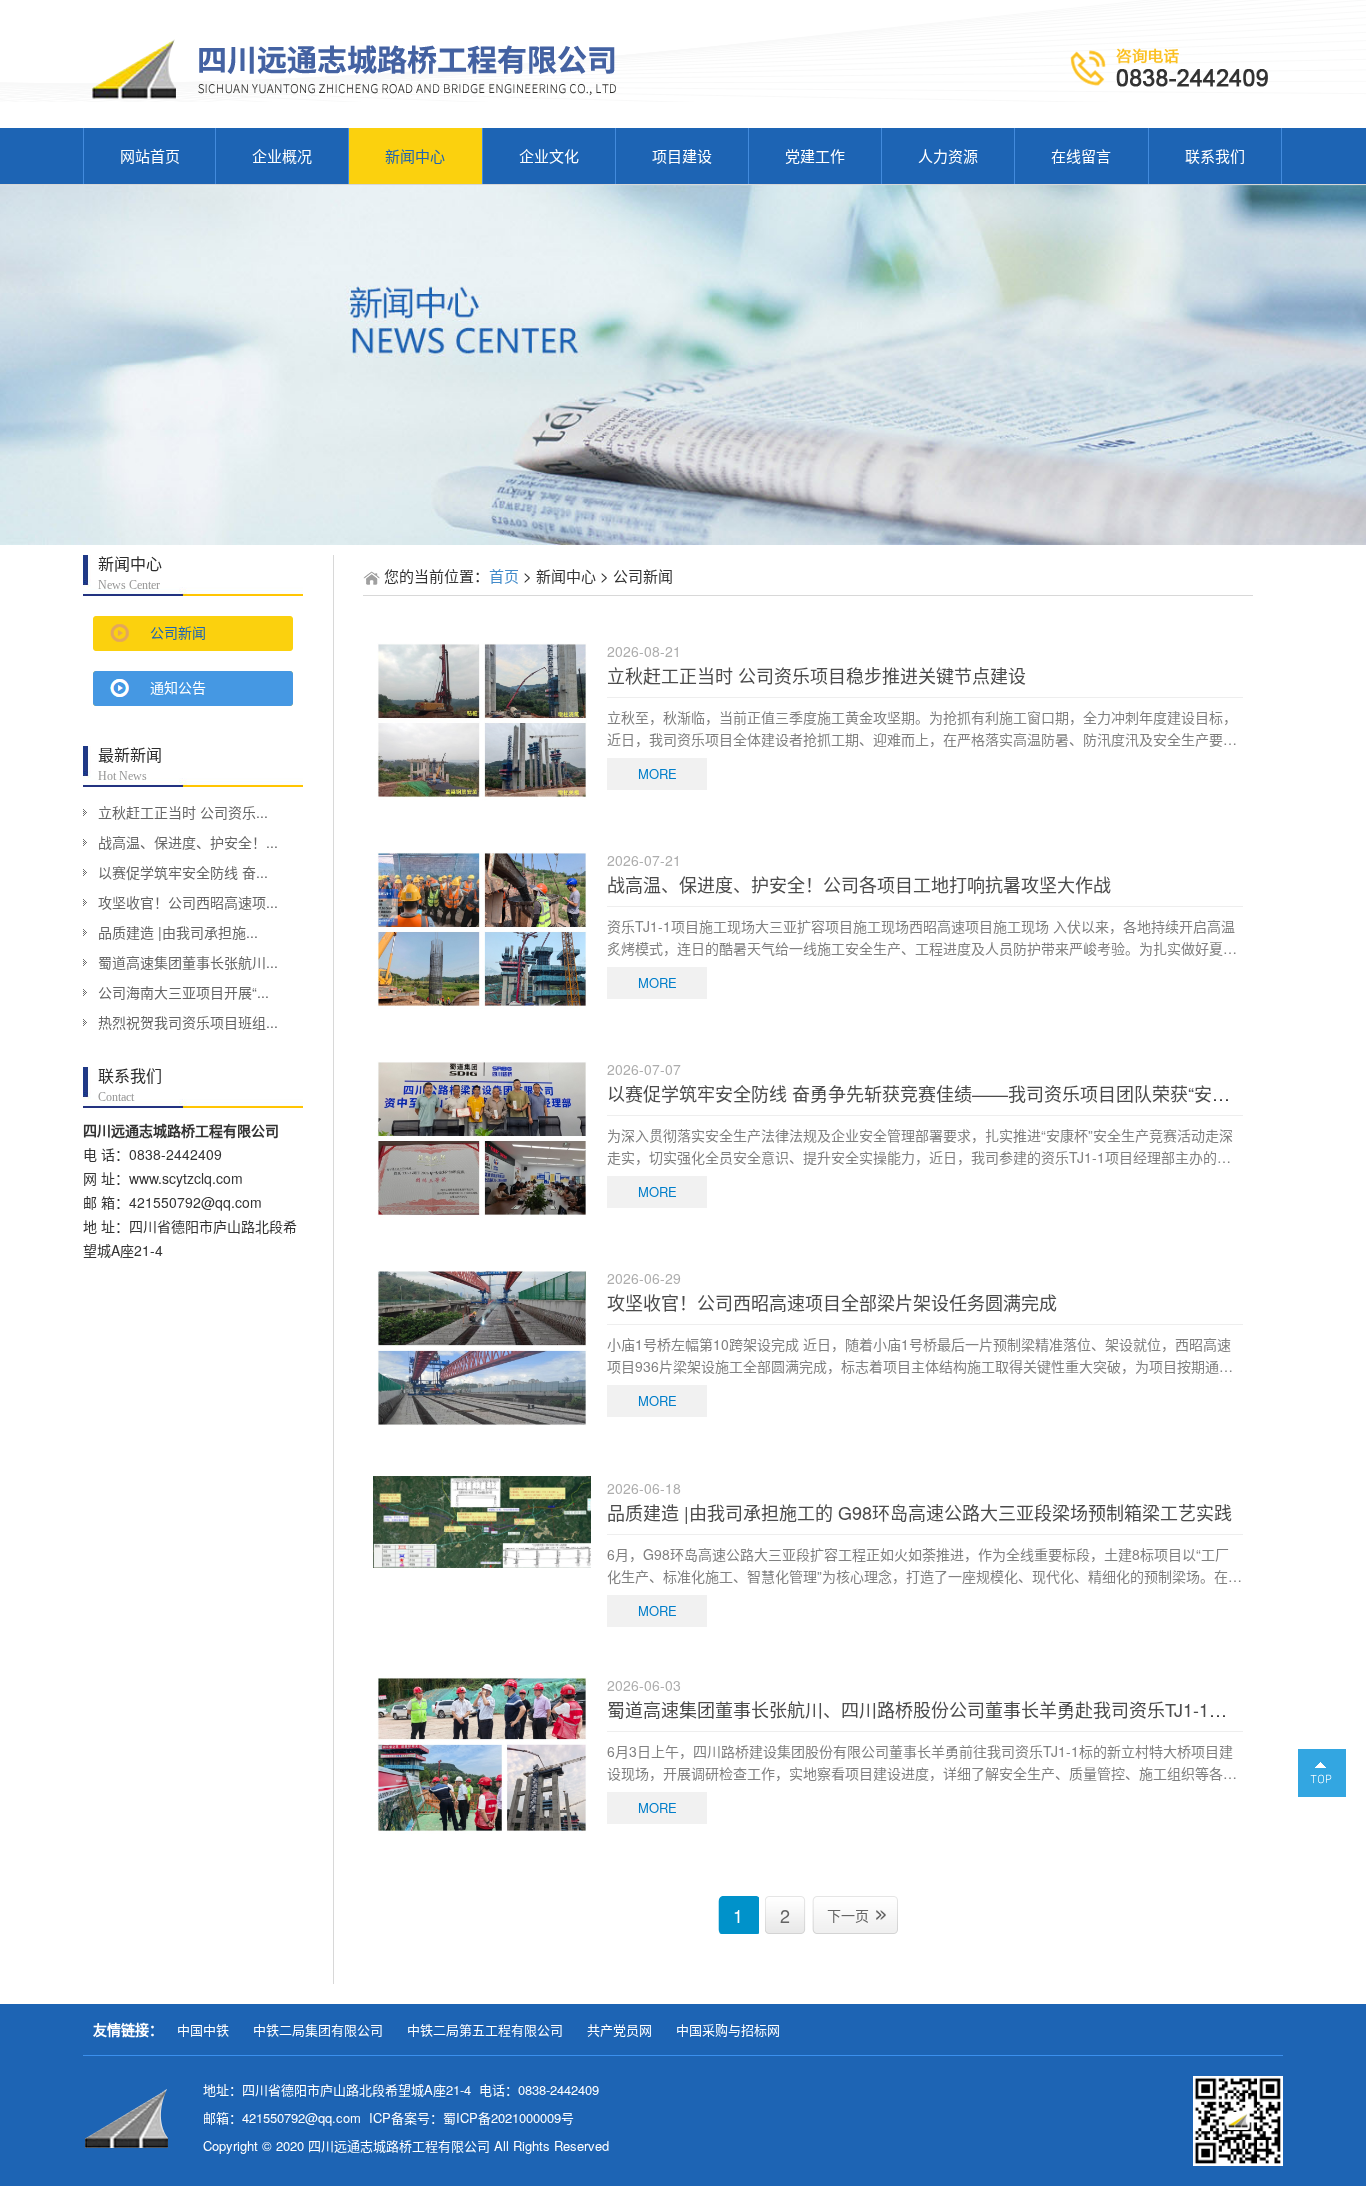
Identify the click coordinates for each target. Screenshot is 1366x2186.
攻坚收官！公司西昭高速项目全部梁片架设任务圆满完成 (832, 1302)
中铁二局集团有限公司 (318, 2029)
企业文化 (549, 155)
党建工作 (815, 155)
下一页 (848, 1915)
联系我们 (1215, 155)
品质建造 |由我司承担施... (178, 932)
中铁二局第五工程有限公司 (485, 2029)
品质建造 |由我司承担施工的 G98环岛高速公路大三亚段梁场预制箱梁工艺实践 (919, 1512)
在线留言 (1081, 155)
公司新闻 (178, 633)
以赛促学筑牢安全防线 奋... (183, 872)
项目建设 (682, 155)
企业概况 (282, 155)
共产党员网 (619, 2029)
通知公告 (178, 688)
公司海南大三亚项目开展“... (183, 992)
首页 (504, 575)
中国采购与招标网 (728, 2029)
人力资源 (948, 155)
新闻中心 (415, 155)
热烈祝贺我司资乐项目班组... (188, 1022)
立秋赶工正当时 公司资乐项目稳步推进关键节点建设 (816, 675)
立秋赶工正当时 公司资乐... (183, 812)
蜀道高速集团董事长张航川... (188, 962)
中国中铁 (203, 2029)
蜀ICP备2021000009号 (508, 2117)
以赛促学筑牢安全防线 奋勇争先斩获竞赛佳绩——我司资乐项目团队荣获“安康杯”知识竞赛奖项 (984, 1093)
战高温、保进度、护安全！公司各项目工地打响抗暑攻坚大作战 (859, 884)
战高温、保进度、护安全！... (188, 842)
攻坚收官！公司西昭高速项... (188, 902)
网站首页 (150, 155)
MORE (657, 773)
